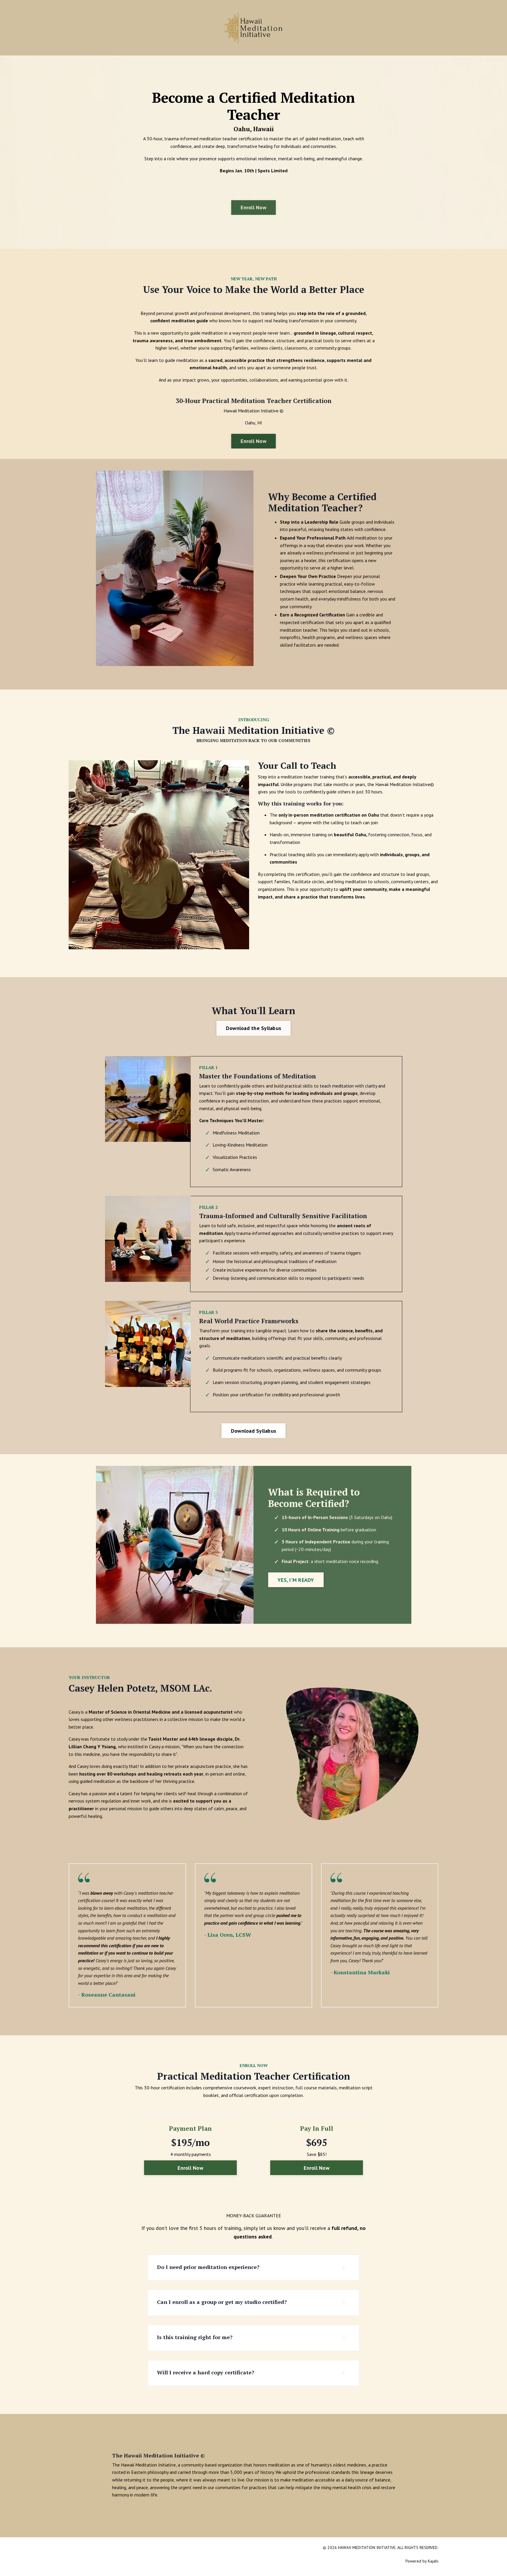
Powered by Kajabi (422, 2561)
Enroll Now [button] (253, 207)
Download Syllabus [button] (253, 1431)
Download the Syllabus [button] (253, 1028)
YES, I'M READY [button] (296, 1580)
